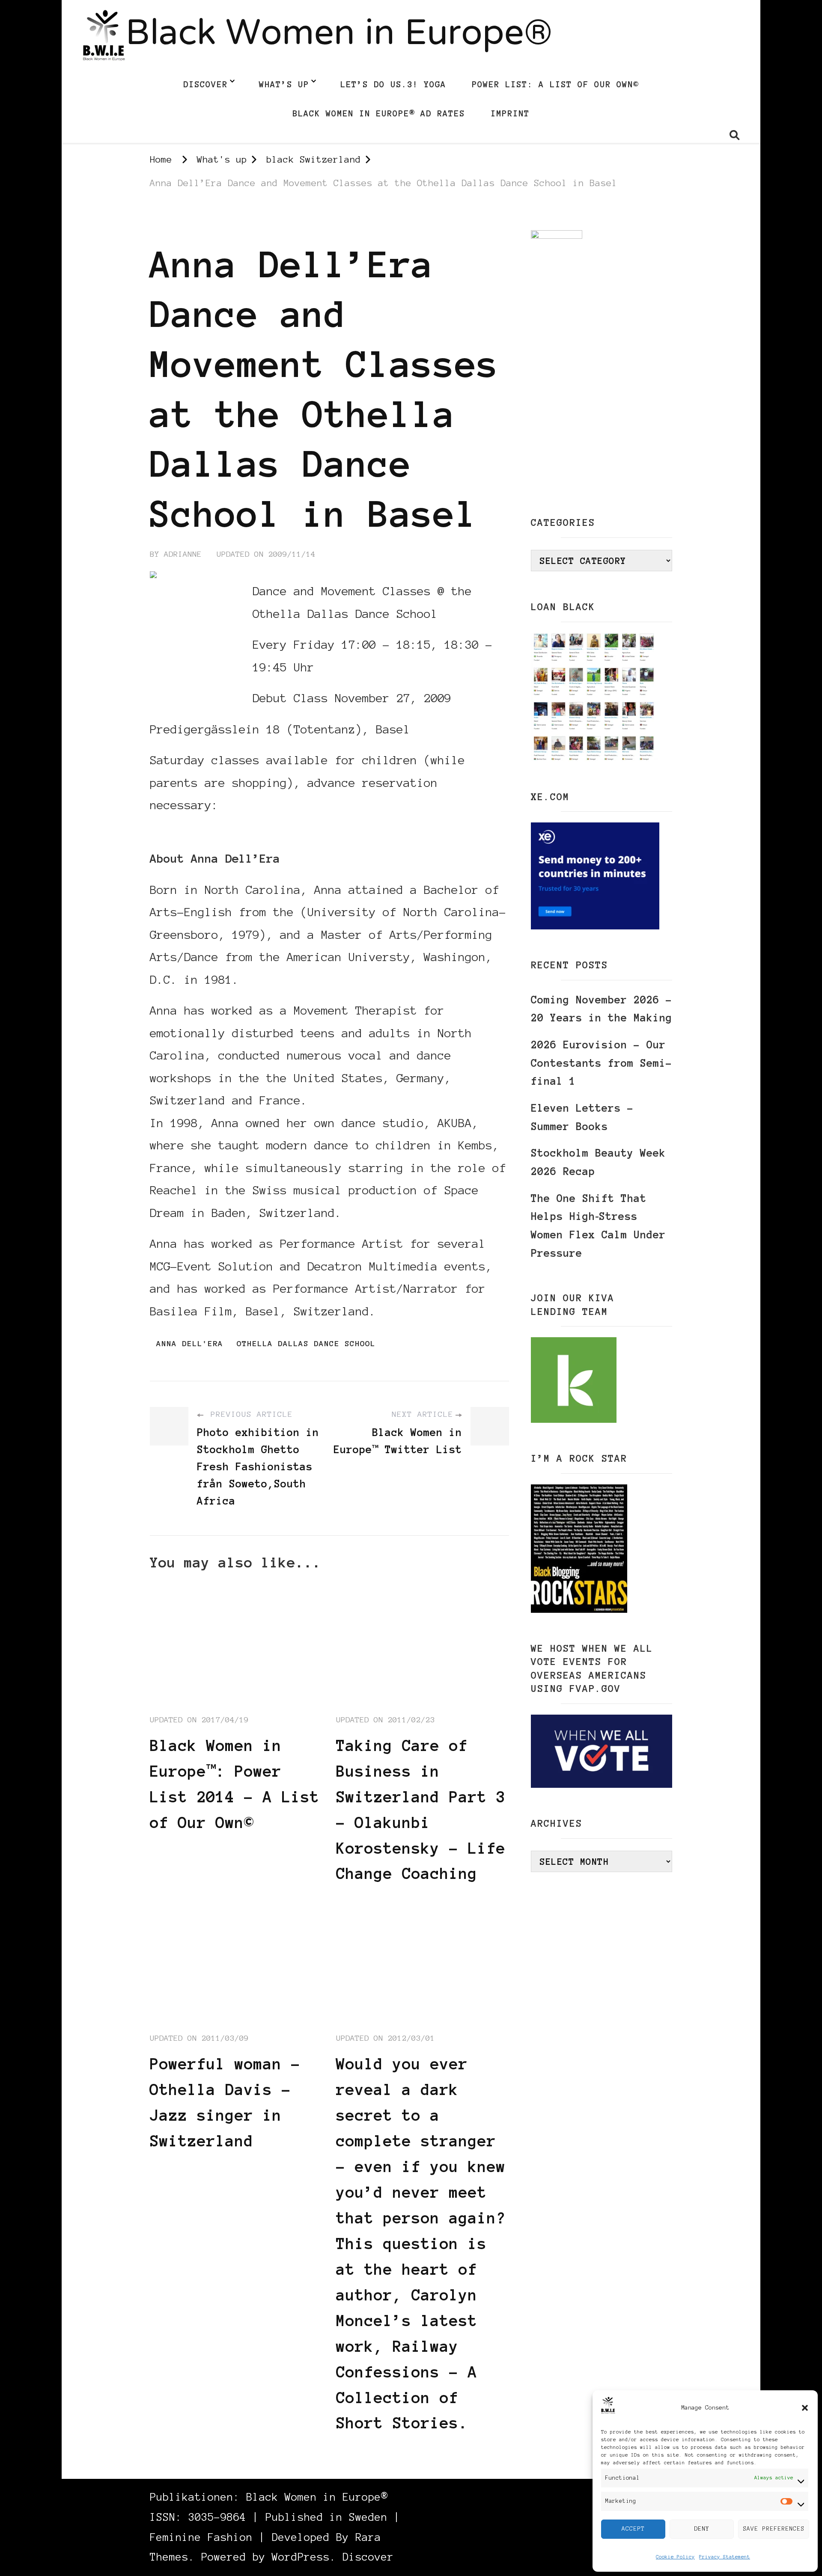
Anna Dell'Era (190, 1344)
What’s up (284, 84)
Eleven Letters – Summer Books (582, 1117)
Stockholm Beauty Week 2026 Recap (598, 1162)
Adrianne (183, 554)
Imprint (510, 113)
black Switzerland (194, 222)
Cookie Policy (675, 2557)
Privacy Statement (725, 2557)
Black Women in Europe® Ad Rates (379, 113)
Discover (205, 84)
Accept (633, 2529)
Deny (702, 2529)
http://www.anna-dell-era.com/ (249, 828)
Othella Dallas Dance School (306, 1344)
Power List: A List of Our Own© (555, 84)
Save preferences (774, 2529)
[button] (805, 2408)
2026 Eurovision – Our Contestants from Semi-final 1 (602, 1063)
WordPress (301, 2557)
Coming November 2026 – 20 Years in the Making (602, 1009)
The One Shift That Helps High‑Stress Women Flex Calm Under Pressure (598, 1226)
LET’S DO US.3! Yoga (393, 84)
